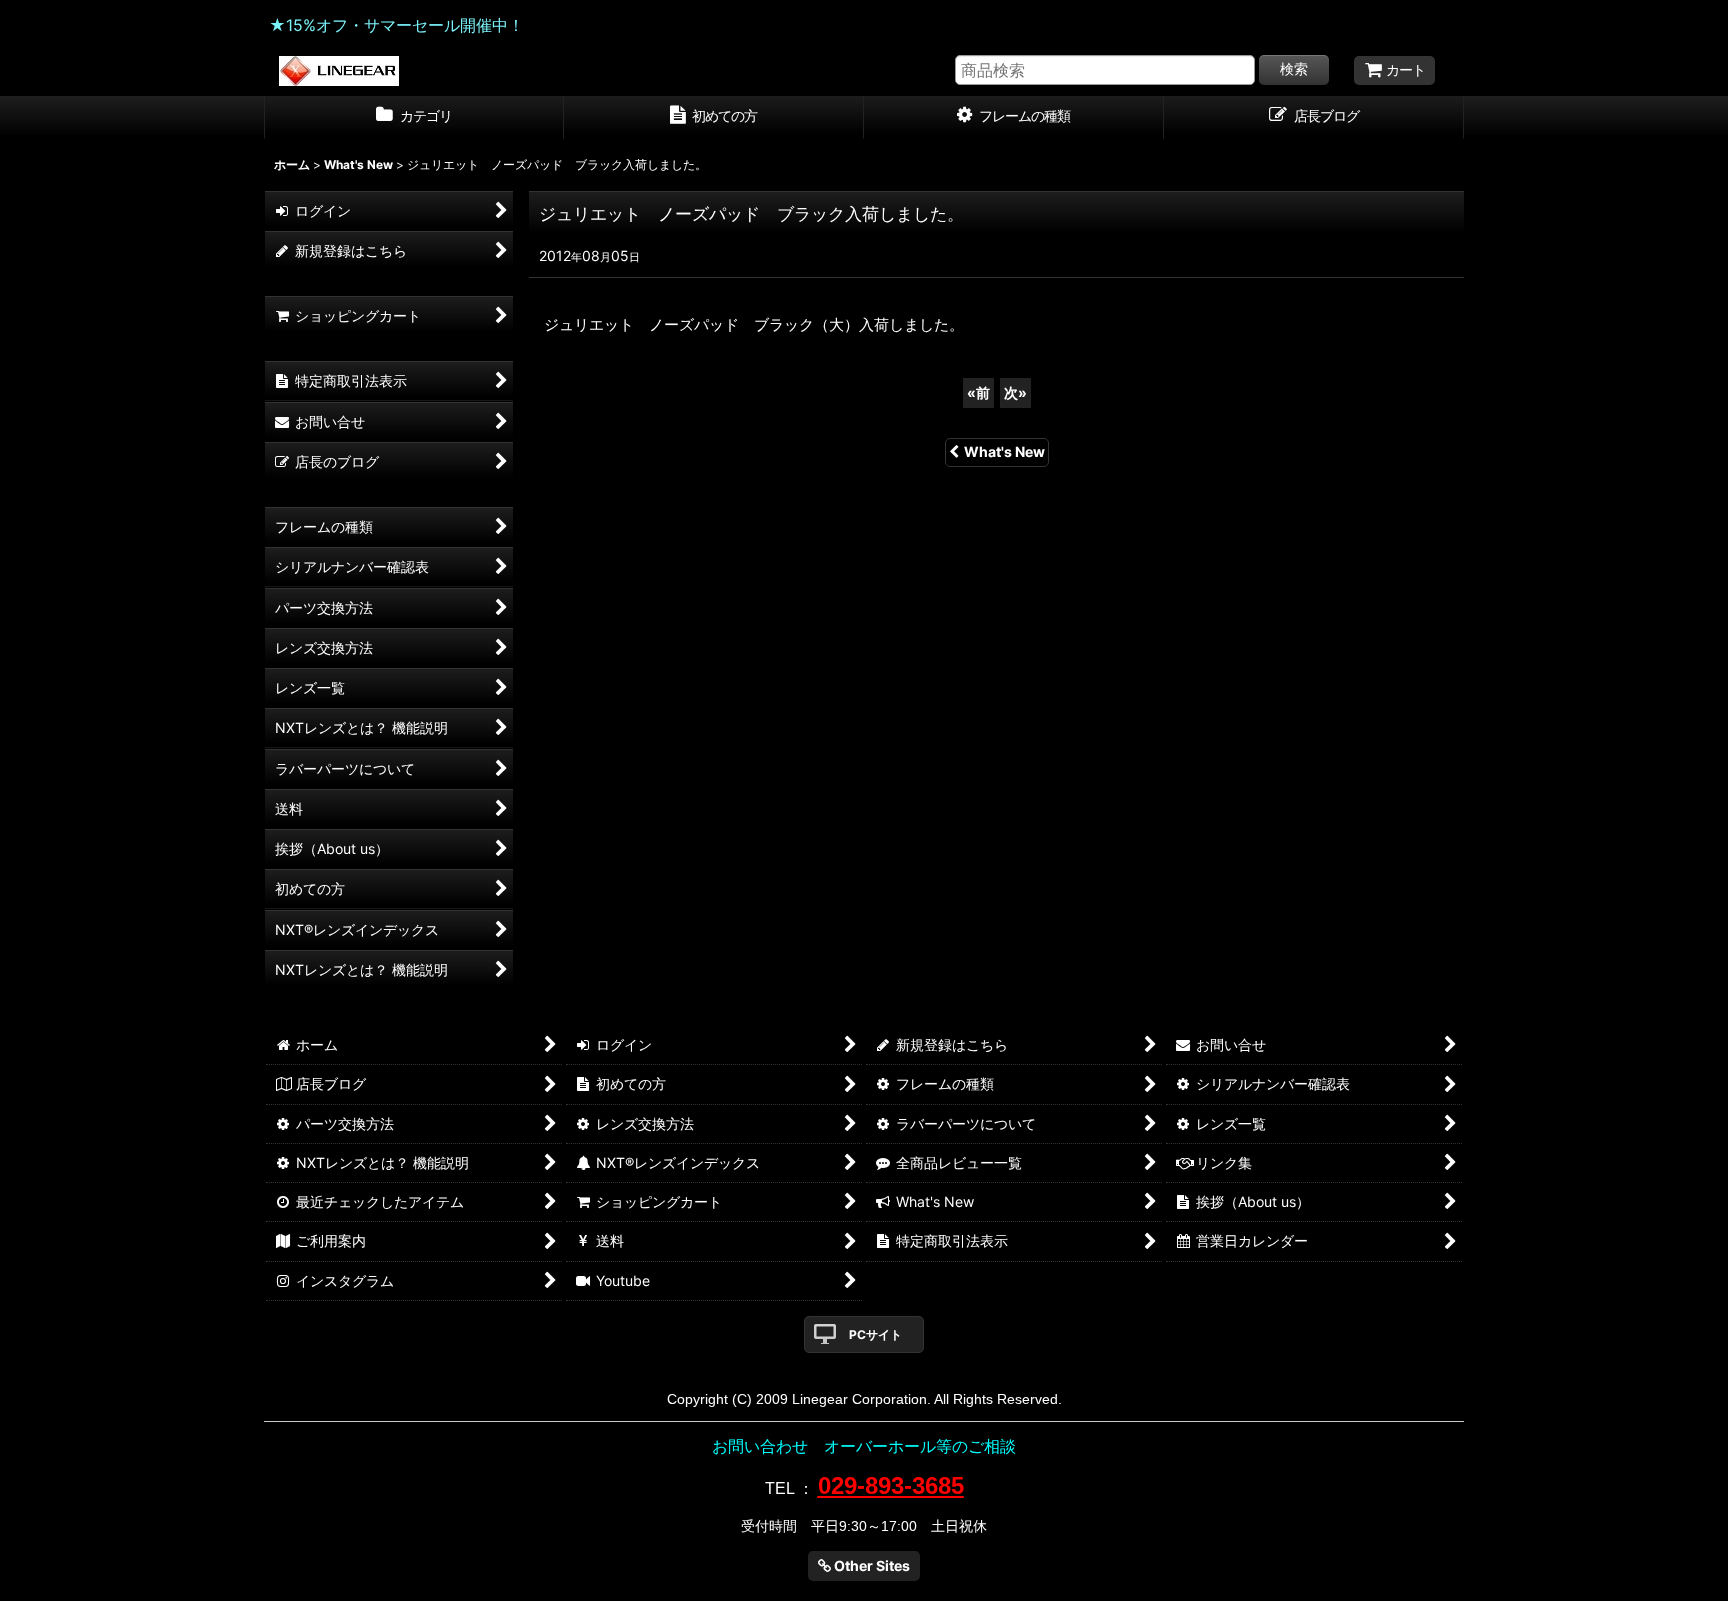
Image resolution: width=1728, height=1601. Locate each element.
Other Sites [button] (870, 1565)
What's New (1004, 451)
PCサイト (875, 1334)
